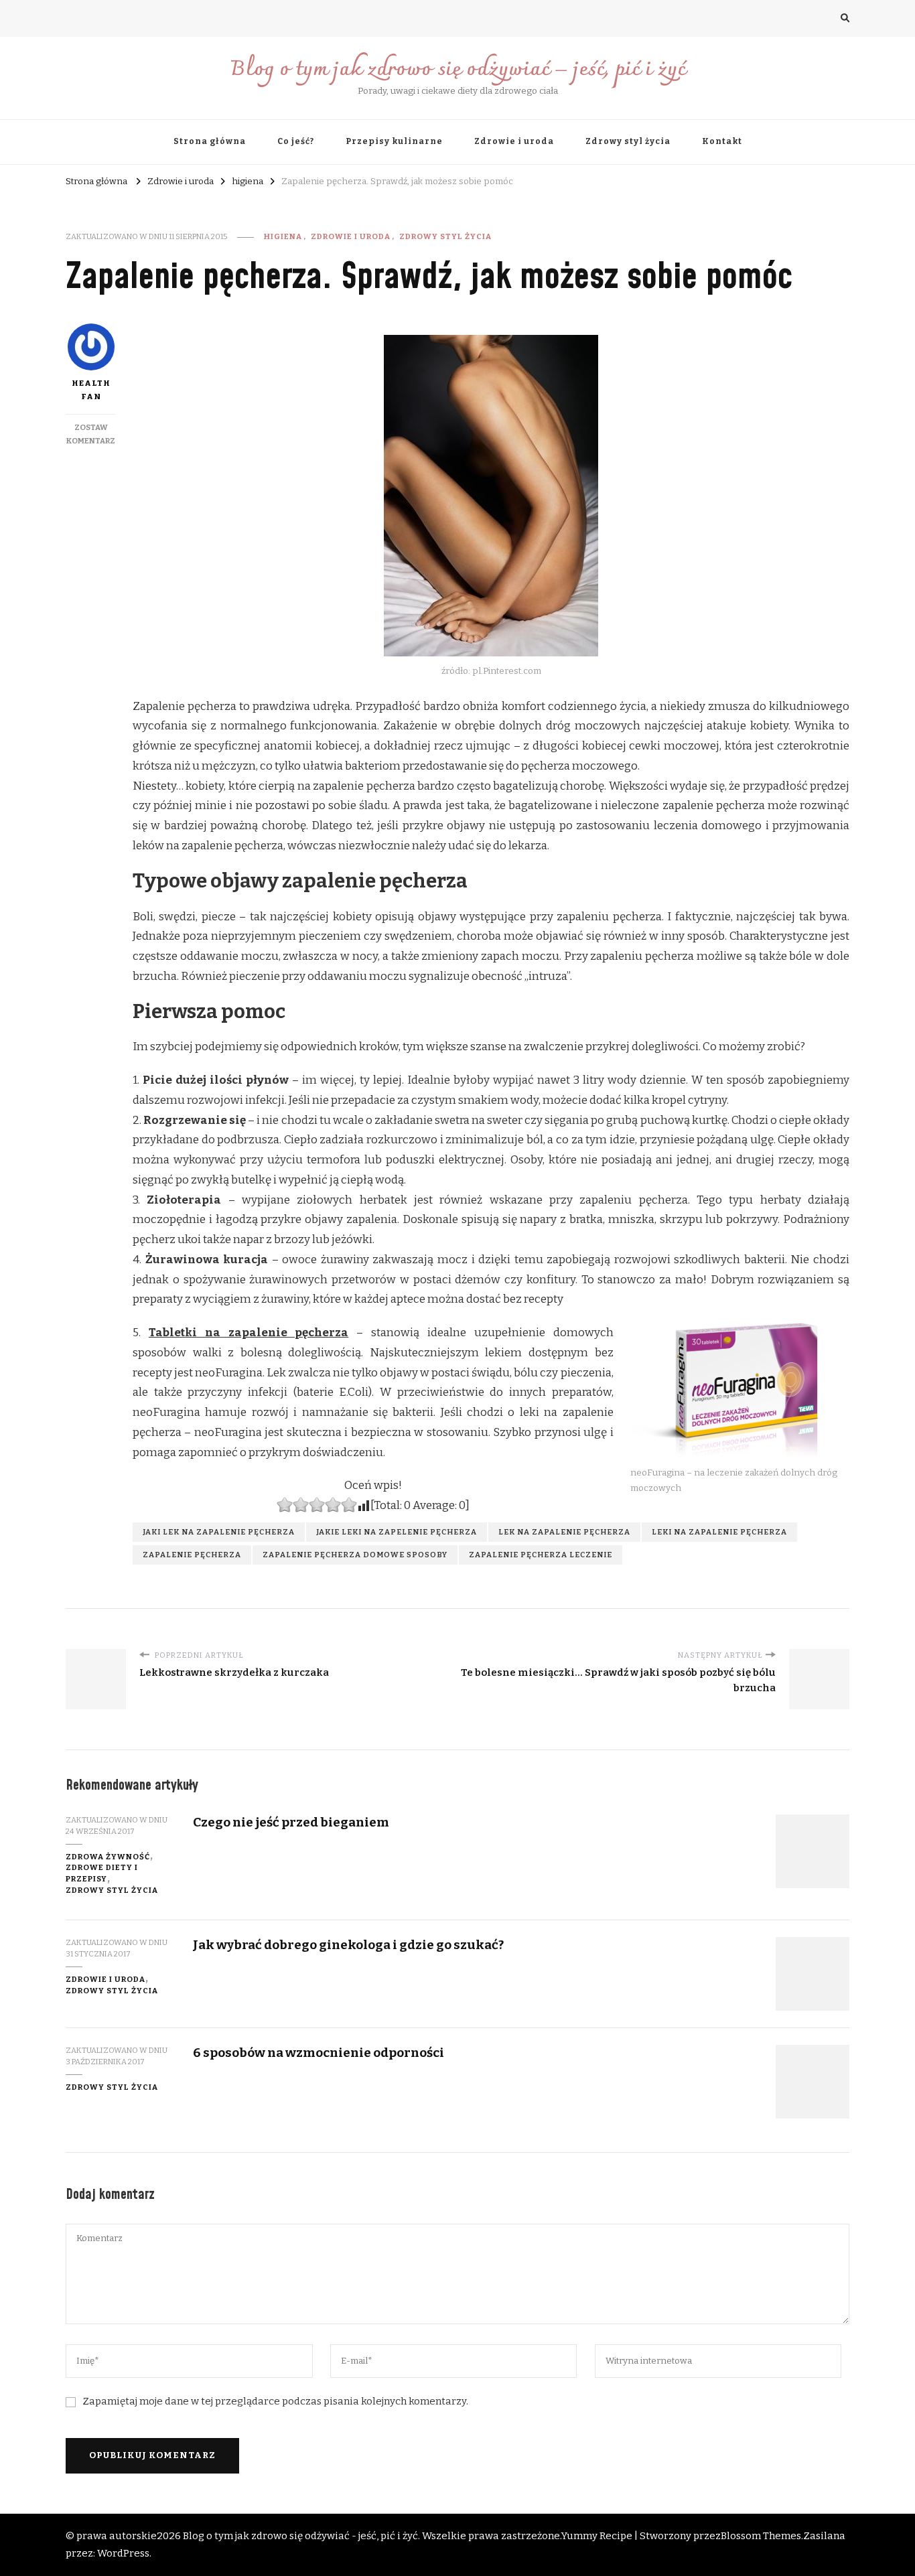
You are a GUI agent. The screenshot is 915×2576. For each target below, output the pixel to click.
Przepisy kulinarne (394, 141)
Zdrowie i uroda (514, 141)
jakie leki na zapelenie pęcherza (397, 1532)
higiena (283, 236)
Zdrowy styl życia (628, 141)
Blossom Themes (761, 2536)
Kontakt (722, 141)
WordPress (123, 2553)
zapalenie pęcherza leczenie (541, 1555)
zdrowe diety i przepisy (102, 1873)
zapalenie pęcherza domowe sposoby (355, 1555)
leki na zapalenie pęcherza (719, 1532)
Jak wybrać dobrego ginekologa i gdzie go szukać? (348, 1945)
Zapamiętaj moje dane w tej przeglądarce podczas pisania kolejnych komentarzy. (275, 2401)
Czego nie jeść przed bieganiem (291, 1822)
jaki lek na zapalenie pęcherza (219, 1532)
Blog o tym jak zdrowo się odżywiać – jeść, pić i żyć (458, 70)
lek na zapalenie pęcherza (564, 1532)
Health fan (91, 390)
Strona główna (210, 141)
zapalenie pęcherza (192, 1555)
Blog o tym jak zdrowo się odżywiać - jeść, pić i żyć (300, 2536)
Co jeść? (296, 141)
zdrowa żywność (108, 1857)
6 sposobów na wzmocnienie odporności (319, 2053)
